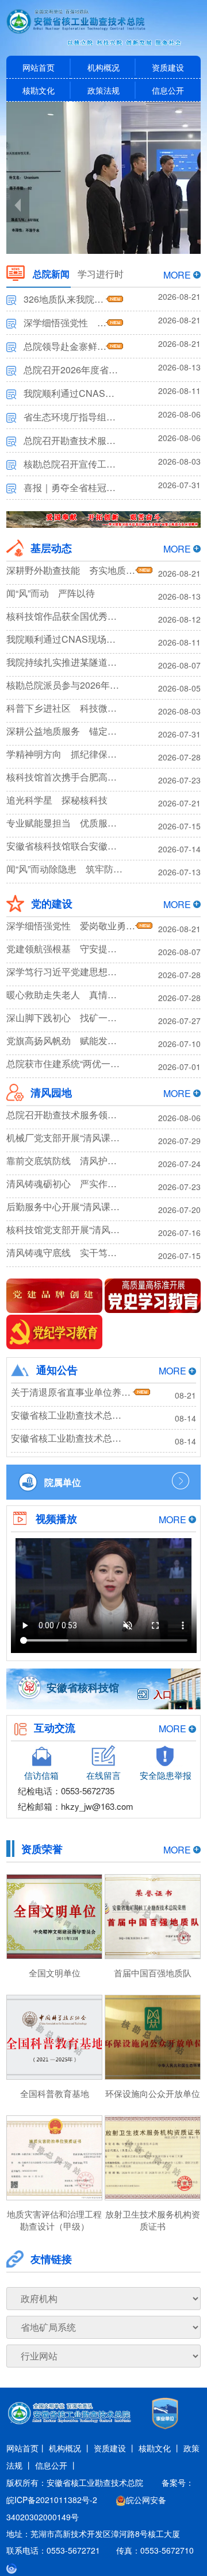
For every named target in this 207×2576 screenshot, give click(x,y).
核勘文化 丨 (160, 2448)
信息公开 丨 (56, 2465)
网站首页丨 (26, 2448)
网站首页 (39, 67)
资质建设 (168, 67)
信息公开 (168, 90)
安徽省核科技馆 (83, 1687)
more (177, 275)
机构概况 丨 (70, 2448)
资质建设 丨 (115, 2448)
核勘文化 (39, 90)
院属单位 (63, 1482)
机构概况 (103, 67)
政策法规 (103, 90)
